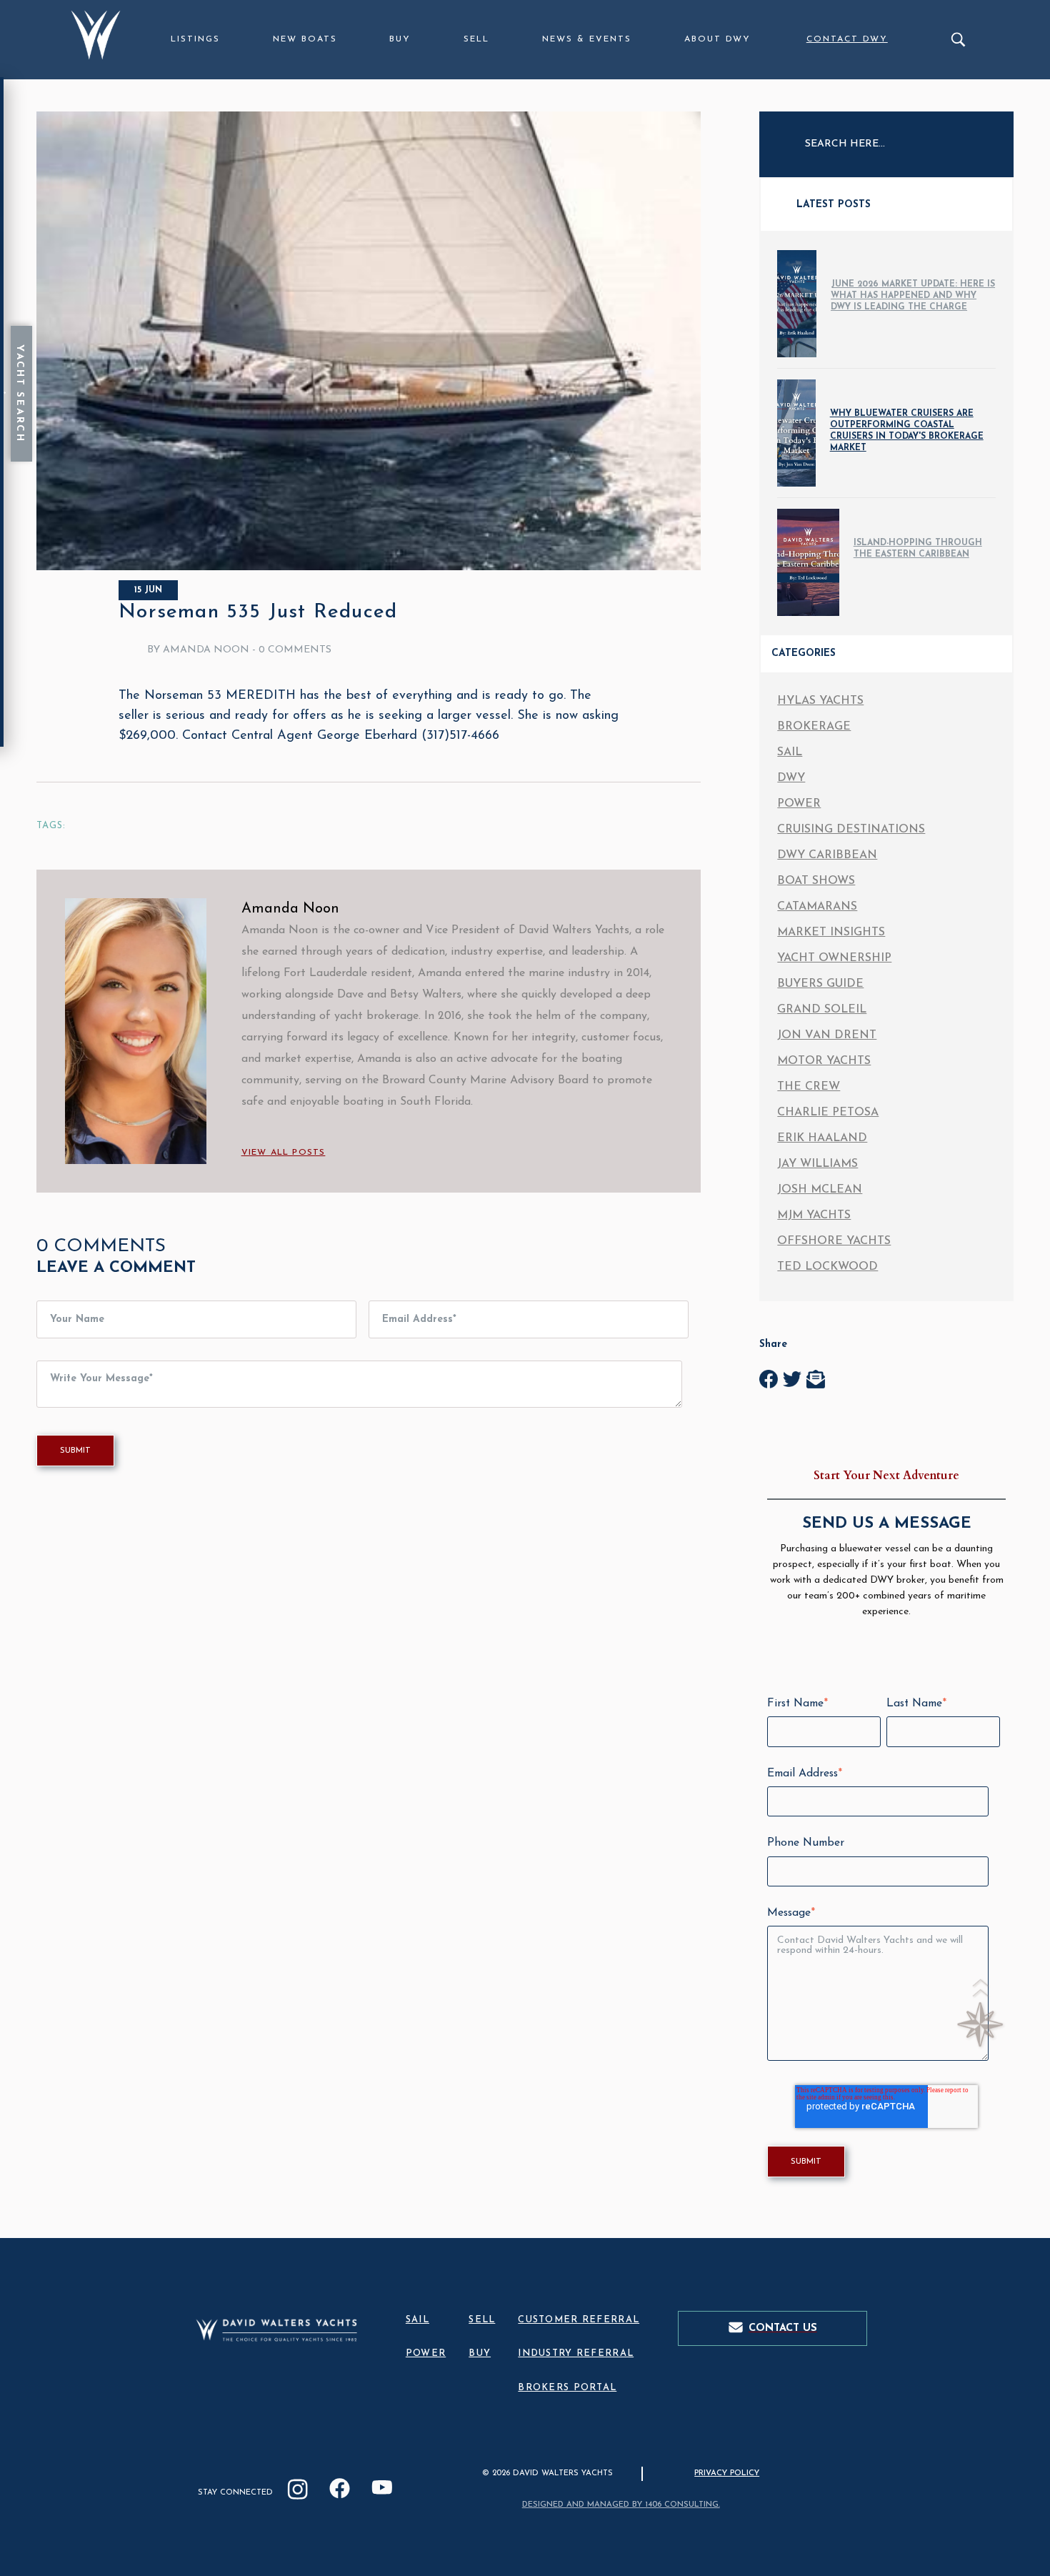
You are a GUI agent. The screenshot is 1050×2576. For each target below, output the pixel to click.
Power (799, 804)
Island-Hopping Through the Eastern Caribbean (918, 549)
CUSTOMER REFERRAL (579, 2320)
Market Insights (831, 933)
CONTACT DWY (847, 39)
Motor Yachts (824, 1061)
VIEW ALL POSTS (284, 1153)
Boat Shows (816, 881)
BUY (400, 39)
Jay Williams (817, 1164)
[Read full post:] (369, 567)
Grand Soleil (822, 1010)
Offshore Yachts (834, 1241)
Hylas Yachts (820, 701)
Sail (790, 752)
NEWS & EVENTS (587, 39)
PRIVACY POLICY (727, 2473)
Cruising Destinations (851, 830)
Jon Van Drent (827, 1035)
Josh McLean (820, 1190)
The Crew (809, 1087)
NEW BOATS (305, 39)
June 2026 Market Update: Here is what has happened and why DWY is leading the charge (913, 296)
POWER (426, 2353)
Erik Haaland (822, 1138)
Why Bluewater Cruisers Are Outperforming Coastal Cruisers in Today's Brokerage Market (907, 431)
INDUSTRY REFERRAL (576, 2353)
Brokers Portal (567, 2388)
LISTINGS (195, 39)
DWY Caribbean (827, 855)
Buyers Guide (820, 984)
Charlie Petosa (828, 1113)
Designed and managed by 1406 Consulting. (621, 2505)
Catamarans (817, 907)
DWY (791, 778)
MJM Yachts (814, 1215)
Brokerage (814, 727)
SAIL (417, 2320)
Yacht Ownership (834, 958)
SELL (476, 39)
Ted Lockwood (827, 1267)
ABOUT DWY (717, 39)
